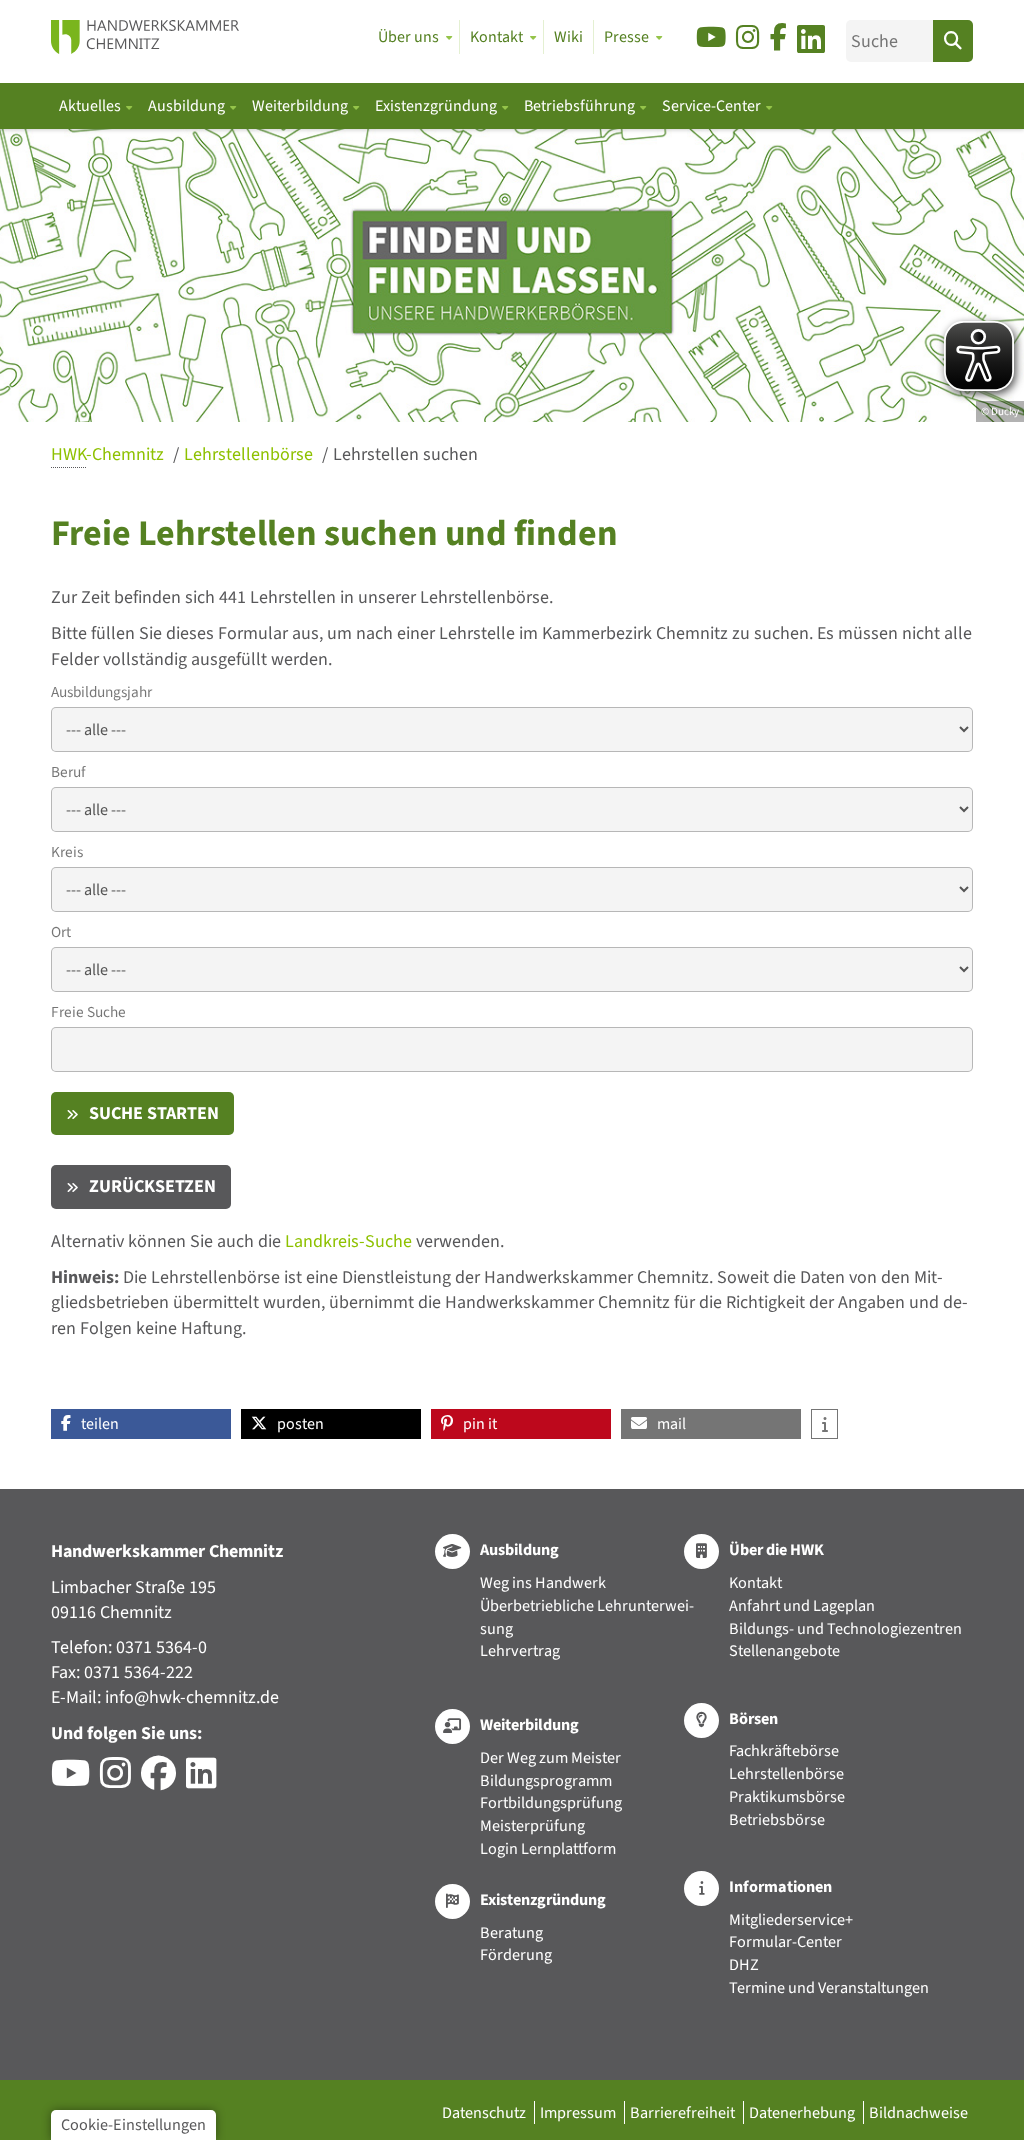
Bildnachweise (918, 2112)
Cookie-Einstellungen (133, 2124)
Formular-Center (785, 1941)
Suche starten (154, 1113)
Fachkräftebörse (784, 1750)
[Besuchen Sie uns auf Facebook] (778, 38)
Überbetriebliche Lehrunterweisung (587, 1617)
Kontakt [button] (496, 37)
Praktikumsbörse (787, 1796)
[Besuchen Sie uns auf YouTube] (711, 38)
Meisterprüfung (532, 1825)
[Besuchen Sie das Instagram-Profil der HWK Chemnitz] (120, 1780)
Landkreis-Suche (348, 1241)
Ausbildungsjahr (101, 692)
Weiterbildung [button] (301, 106)
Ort (61, 932)
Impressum (579, 2112)
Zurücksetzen (152, 1186)
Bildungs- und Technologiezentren (845, 1628)
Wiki (568, 37)
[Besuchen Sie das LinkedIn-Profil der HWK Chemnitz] (206, 1780)
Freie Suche (88, 1012)
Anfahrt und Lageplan (802, 1605)
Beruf (68, 772)
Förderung (516, 1954)
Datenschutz (485, 2112)
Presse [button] (626, 37)
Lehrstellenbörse (250, 454)
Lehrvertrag (520, 1650)
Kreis (67, 852)
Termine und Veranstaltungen (829, 1987)
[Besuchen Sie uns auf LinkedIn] (811, 42)
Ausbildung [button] (188, 106)
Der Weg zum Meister (550, 1757)
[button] (141, 1424)
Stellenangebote (784, 1650)
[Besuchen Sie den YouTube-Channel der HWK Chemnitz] (75, 1780)
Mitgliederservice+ (791, 1919)
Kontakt (755, 1582)
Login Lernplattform (548, 1848)
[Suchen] (953, 41)
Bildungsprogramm (546, 1780)
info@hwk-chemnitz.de (192, 1697)
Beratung (511, 1932)
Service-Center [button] (713, 106)
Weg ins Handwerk (543, 1582)
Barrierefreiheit (684, 2112)
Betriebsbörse (777, 1819)
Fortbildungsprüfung (551, 1802)
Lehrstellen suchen (405, 454)
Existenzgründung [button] (437, 106)
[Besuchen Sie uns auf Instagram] (748, 38)
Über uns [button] (408, 37)
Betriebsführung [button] (581, 106)
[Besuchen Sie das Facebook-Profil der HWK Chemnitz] (163, 1780)
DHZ (744, 1964)
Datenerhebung (803, 2112)
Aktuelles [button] (91, 106)
